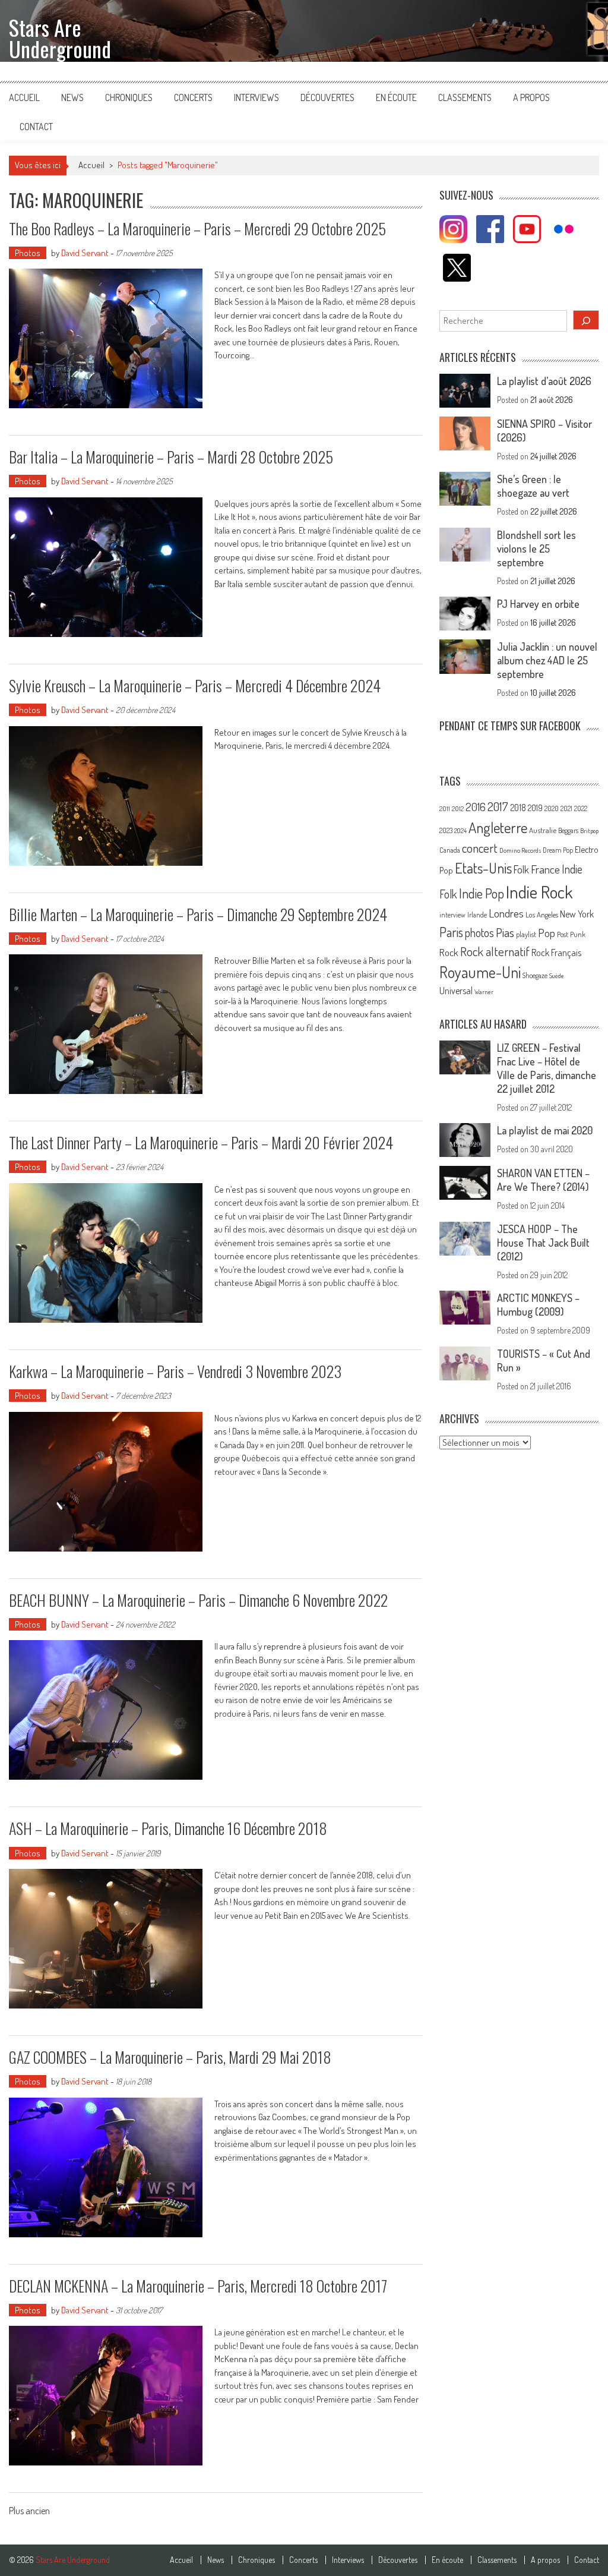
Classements (465, 97)
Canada (450, 850)
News (72, 97)
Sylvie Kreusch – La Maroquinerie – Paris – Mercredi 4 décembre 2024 (195, 685)
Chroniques (129, 97)
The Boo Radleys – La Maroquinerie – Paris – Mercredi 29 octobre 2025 (197, 228)
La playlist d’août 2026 (544, 381)
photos (479, 933)
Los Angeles (542, 915)
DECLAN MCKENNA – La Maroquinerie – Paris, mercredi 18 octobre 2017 (198, 2286)
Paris (451, 932)
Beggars (568, 830)
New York (577, 914)
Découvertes (327, 97)
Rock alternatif (495, 951)
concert (480, 848)
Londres (506, 913)
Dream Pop (558, 850)
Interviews (256, 97)
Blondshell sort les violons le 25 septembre (536, 548)
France (545, 869)
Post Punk (571, 934)
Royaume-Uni (480, 972)
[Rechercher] (586, 320)
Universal (456, 991)
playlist (526, 934)
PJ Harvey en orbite (538, 604)
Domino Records (520, 850)
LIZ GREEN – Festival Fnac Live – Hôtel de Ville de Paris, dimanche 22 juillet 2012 (547, 1068)
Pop (547, 933)
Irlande (477, 915)
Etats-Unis (483, 868)
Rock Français (556, 953)
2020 (552, 808)
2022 (581, 808)
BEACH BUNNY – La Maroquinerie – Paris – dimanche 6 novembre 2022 (198, 1600)
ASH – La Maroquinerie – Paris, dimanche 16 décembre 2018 (168, 1828)
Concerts (193, 97)
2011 (445, 809)
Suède (557, 976)
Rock (449, 952)
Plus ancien (29, 2512)
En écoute (396, 97)
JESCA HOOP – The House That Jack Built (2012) (543, 1243)
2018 (518, 808)
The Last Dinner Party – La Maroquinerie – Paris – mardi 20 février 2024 (201, 1142)
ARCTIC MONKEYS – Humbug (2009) (538, 1305)
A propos (531, 97)
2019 (535, 808)
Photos (28, 253)
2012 (458, 809)
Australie (543, 830)
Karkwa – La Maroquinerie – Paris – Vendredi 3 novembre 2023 (175, 1371)
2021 (566, 808)
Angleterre (498, 827)
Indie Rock (539, 892)
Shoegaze (535, 975)
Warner (484, 992)
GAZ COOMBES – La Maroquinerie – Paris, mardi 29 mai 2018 (170, 2057)
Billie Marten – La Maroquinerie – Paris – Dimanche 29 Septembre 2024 (198, 914)
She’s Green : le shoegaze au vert (533, 486)
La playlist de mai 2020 (545, 1130)
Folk (521, 869)
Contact (36, 127)
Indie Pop (482, 893)
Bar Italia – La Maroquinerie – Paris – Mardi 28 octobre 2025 (171, 457)
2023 (446, 830)
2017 (498, 806)
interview (452, 915)
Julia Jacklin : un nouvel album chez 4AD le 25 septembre (547, 660)
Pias (505, 932)
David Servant (85, 253)
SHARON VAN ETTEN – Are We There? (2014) (543, 1180)
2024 (460, 831)
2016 (476, 807)
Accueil (24, 97)
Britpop (589, 831)
